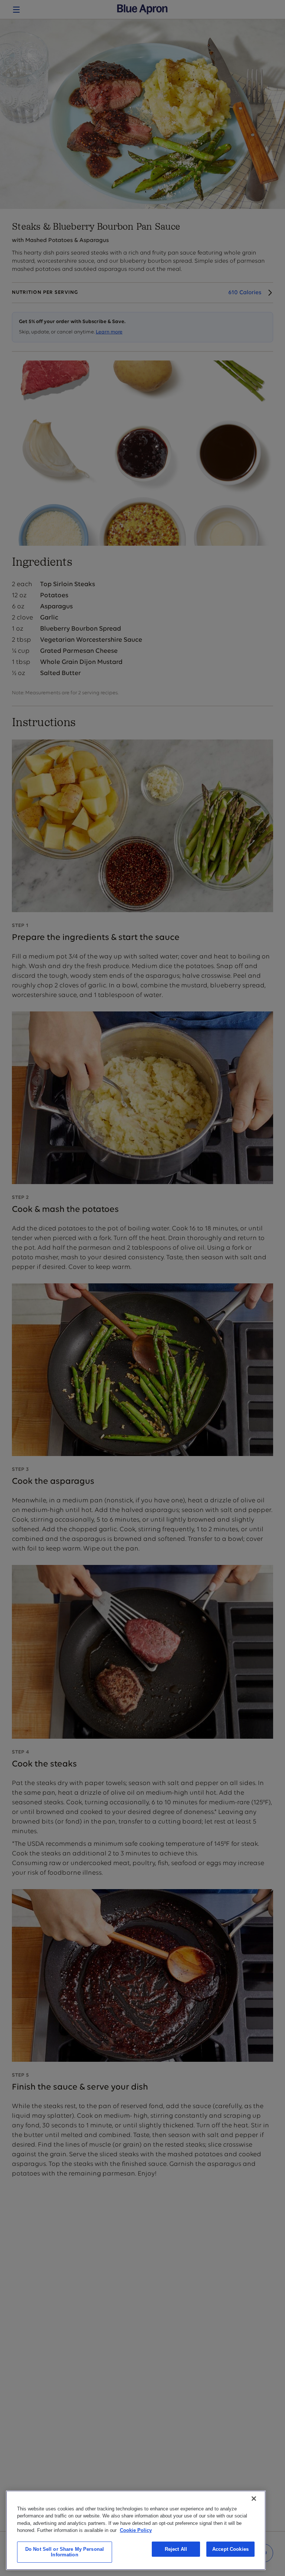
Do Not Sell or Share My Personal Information (65, 2552)
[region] (136, 2530)
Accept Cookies (230, 2549)
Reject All (176, 2549)
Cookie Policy (136, 2530)
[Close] (254, 2499)
